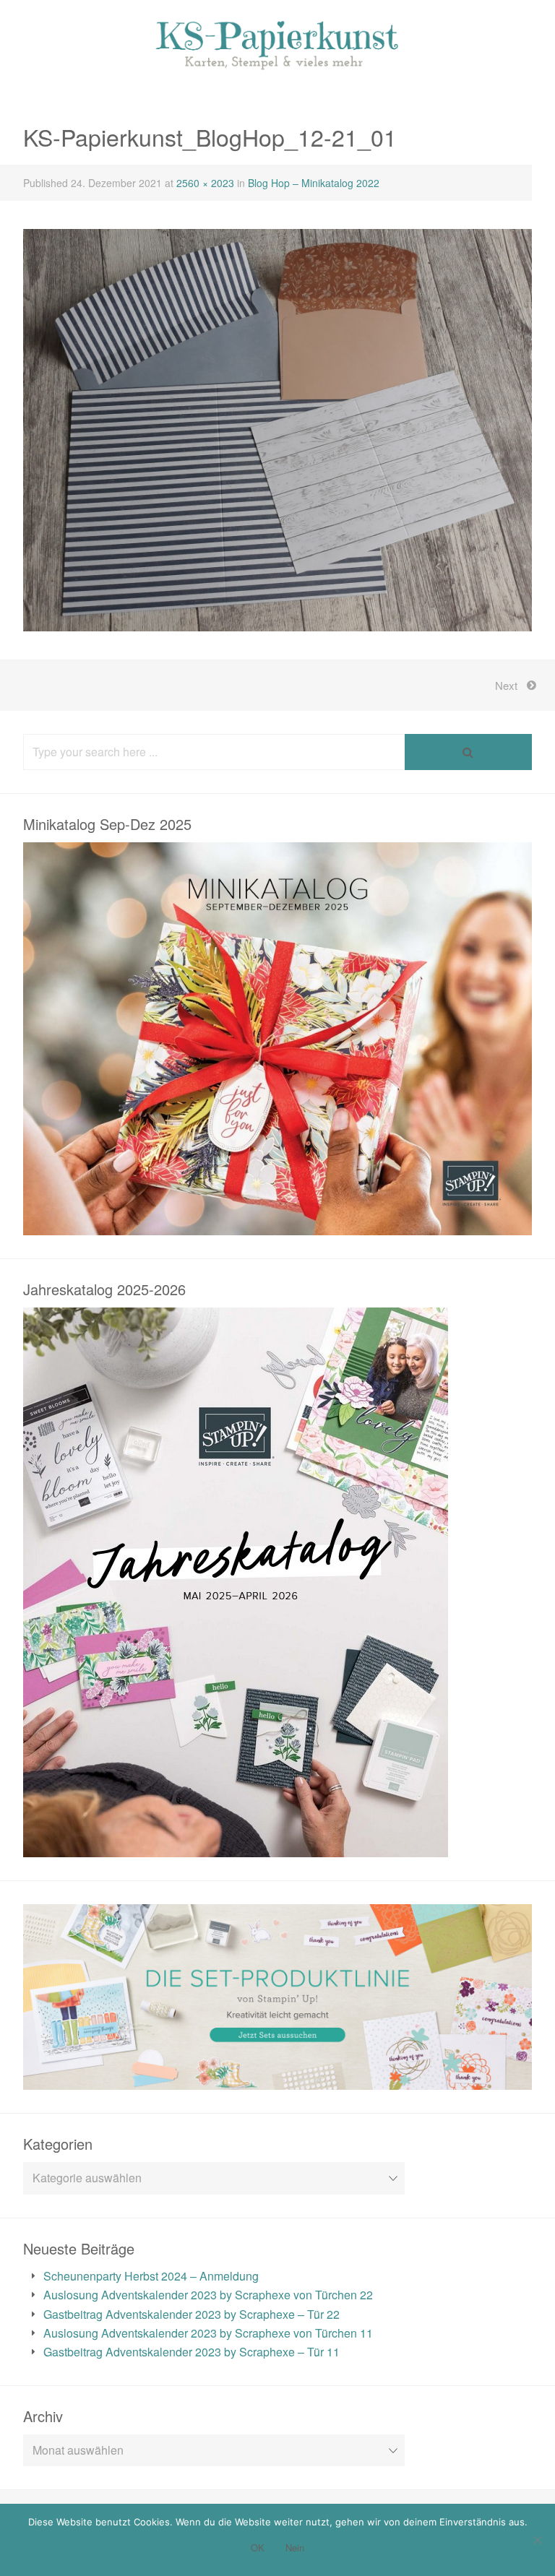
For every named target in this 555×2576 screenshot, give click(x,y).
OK (258, 2547)
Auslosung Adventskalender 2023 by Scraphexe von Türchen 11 (208, 2333)
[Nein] (537, 2540)
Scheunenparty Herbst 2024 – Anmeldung (151, 2276)
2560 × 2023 (205, 183)
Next (506, 685)
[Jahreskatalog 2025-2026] (236, 1847)
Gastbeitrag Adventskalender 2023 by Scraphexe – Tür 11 (192, 2352)
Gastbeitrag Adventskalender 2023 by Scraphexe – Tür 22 (192, 2314)
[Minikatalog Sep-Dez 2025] (277, 1225)
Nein (295, 2547)
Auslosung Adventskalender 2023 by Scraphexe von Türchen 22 (208, 2295)
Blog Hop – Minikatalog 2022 (314, 183)
